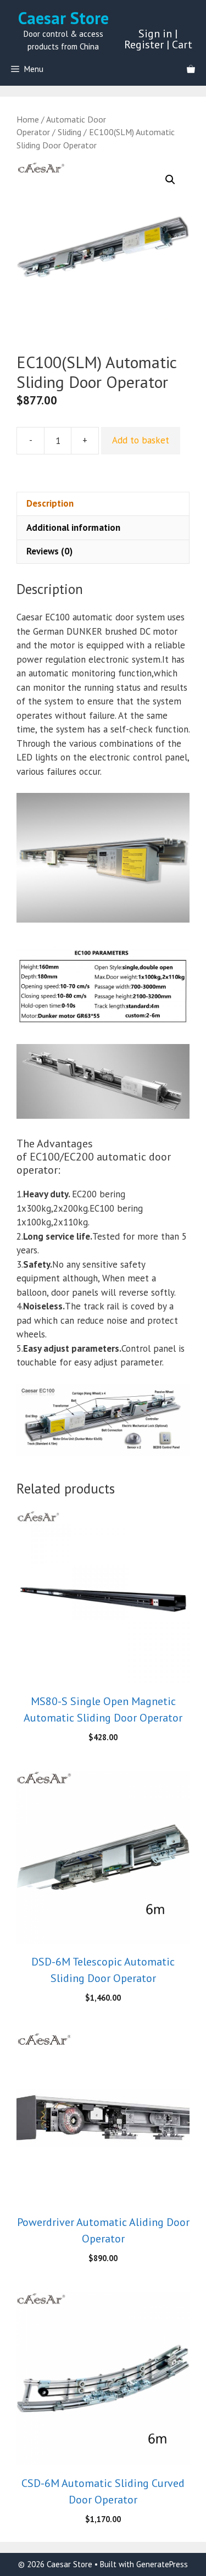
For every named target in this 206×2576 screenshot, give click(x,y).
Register (144, 45)
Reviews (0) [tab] (49, 551)
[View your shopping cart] (191, 69)
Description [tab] (50, 503)
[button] (170, 180)
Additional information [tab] (73, 528)
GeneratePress (162, 2564)
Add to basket (141, 440)
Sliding (69, 132)
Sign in (155, 34)
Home (28, 119)
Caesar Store (63, 18)
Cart (182, 45)
